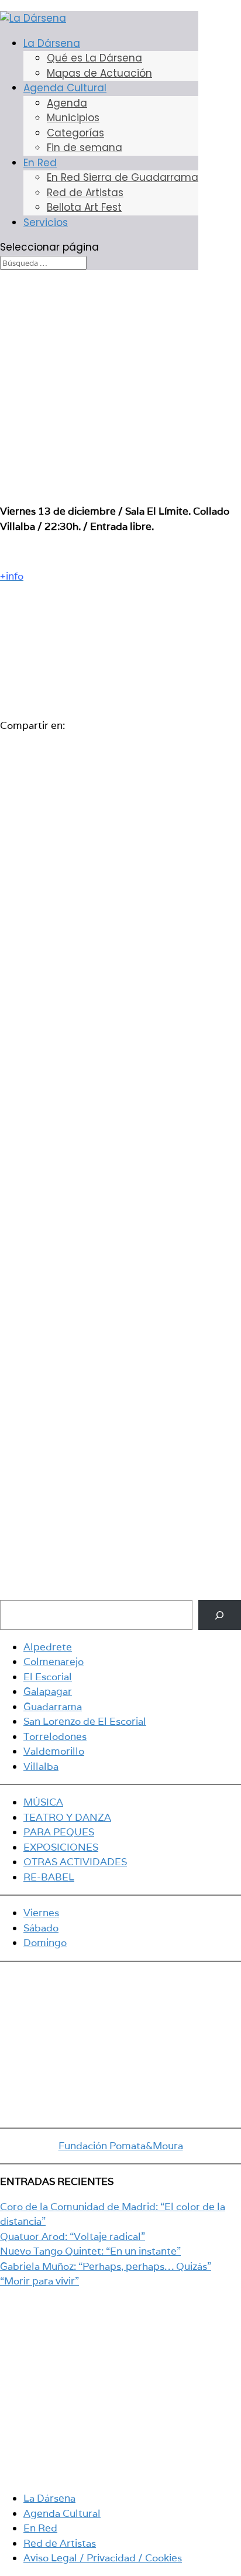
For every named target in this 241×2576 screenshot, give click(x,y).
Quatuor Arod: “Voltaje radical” (73, 2236)
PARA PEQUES (59, 1832)
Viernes (41, 1913)
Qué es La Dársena (94, 58)
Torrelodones (55, 1736)
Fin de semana (85, 148)
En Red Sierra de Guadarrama (123, 177)
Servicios (46, 222)
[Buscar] (220, 1615)
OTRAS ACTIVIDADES (75, 1862)
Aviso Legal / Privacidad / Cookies (103, 2558)
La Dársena (52, 43)
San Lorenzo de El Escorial (85, 1721)
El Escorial (48, 1677)
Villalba (41, 1766)
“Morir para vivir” (39, 2281)
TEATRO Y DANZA (67, 1817)
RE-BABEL (49, 1877)
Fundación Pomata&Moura (121, 2146)
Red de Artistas (85, 193)
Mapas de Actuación (99, 73)
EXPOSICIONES (61, 1847)
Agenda (67, 103)
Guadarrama (53, 1707)
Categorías (75, 133)
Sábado (41, 1928)
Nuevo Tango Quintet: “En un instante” (90, 2251)
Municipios (73, 118)
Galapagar (48, 1691)
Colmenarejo (54, 1662)
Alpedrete (48, 1647)
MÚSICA (43, 1802)
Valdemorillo (54, 1751)
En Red (40, 163)
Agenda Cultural (65, 88)
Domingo (45, 1943)
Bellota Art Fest (84, 207)
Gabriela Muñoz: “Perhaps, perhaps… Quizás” (106, 2266)
